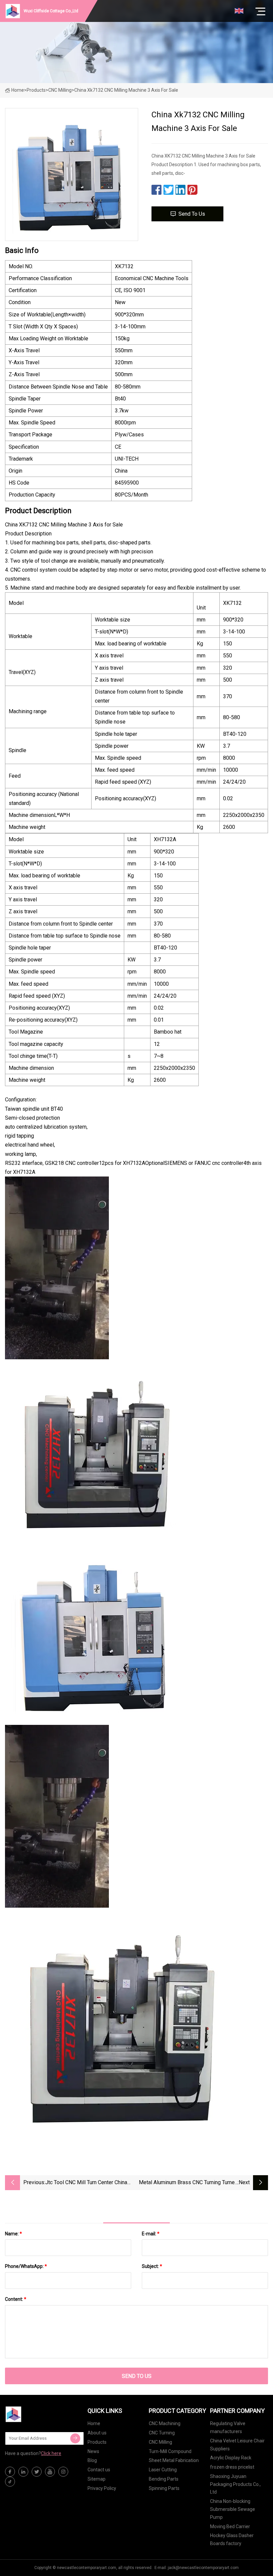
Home (18, 90)
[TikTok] (10, 2482)
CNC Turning (162, 2433)
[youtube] (50, 2472)
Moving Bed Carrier (230, 2526)
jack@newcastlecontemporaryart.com (203, 2568)
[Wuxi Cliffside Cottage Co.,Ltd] (38, 2414)
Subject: (152, 2266)
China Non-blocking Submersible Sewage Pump (233, 2509)
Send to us (192, 214)
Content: (16, 2299)
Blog (92, 2460)
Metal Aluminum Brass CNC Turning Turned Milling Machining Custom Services (188, 2183)
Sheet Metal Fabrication (174, 2460)
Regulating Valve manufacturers (228, 2427)
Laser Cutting (163, 2470)
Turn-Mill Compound (170, 2451)
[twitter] (37, 2472)
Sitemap (97, 2479)
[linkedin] (23, 2472)
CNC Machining (165, 2423)
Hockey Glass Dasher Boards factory (232, 2539)
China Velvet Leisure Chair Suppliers (237, 2445)
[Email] (75, 2438)
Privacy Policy (102, 2488)
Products (36, 90)
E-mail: (151, 2234)
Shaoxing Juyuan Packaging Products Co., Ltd (235, 2484)
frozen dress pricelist (232, 2467)
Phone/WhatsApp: (26, 2266)
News (93, 2451)
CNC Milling (60, 90)
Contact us (99, 2470)
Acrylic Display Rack (231, 2458)
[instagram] (63, 2472)
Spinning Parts (164, 2488)
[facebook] (10, 2472)
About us (97, 2433)
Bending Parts (164, 2479)
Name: (13, 2234)
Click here (51, 2453)
